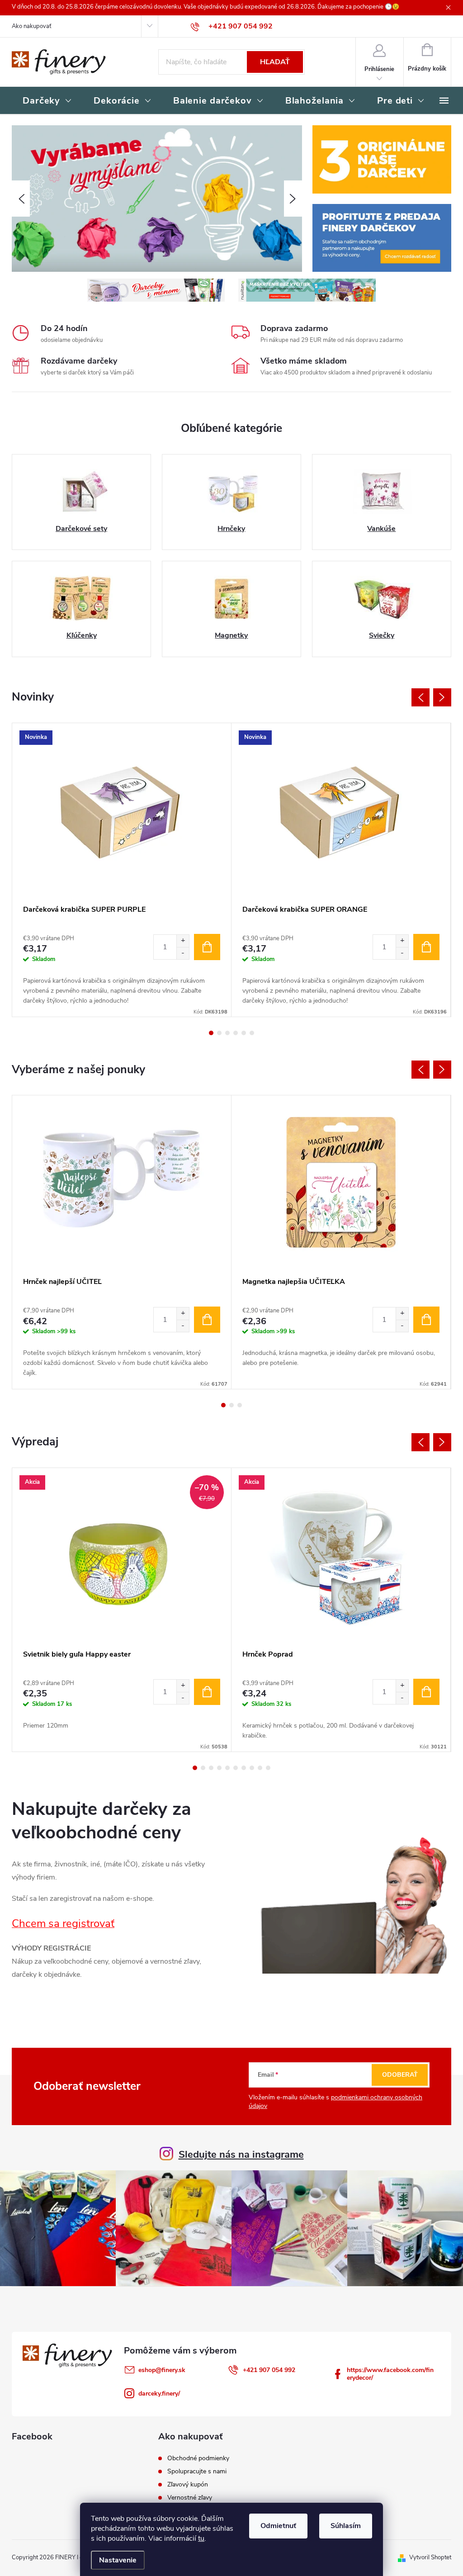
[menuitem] (47, 101)
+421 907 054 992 (269, 2370)
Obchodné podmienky (198, 2458)
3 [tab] (227, 1033)
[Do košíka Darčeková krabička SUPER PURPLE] (207, 947)
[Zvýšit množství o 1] (183, 941)
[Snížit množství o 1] (183, 953)
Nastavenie (118, 2560)
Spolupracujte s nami (197, 2472)
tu (201, 2538)
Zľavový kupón (188, 2485)
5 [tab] (244, 1033)
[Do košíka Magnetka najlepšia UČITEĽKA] (426, 1320)
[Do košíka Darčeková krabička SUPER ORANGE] (426, 947)
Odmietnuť (278, 2526)
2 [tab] (219, 1033)
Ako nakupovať (31, 26)
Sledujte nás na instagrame (241, 2155)
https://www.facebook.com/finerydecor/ (390, 2374)
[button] (21, 199)
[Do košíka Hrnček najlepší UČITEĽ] (207, 1320)
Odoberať (400, 2075)
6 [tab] (252, 1033)
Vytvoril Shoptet (430, 2557)
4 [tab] (236, 1033)
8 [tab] (252, 1768)
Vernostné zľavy (190, 2498)
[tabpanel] (122, 870)
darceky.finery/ (159, 2394)
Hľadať (275, 62)
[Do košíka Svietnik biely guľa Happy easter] (207, 1692)
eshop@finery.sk (162, 2370)
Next (442, 697)
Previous (420, 697)
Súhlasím (346, 2526)
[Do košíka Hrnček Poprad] (426, 1692)
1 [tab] (211, 1033)
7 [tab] (244, 1768)
